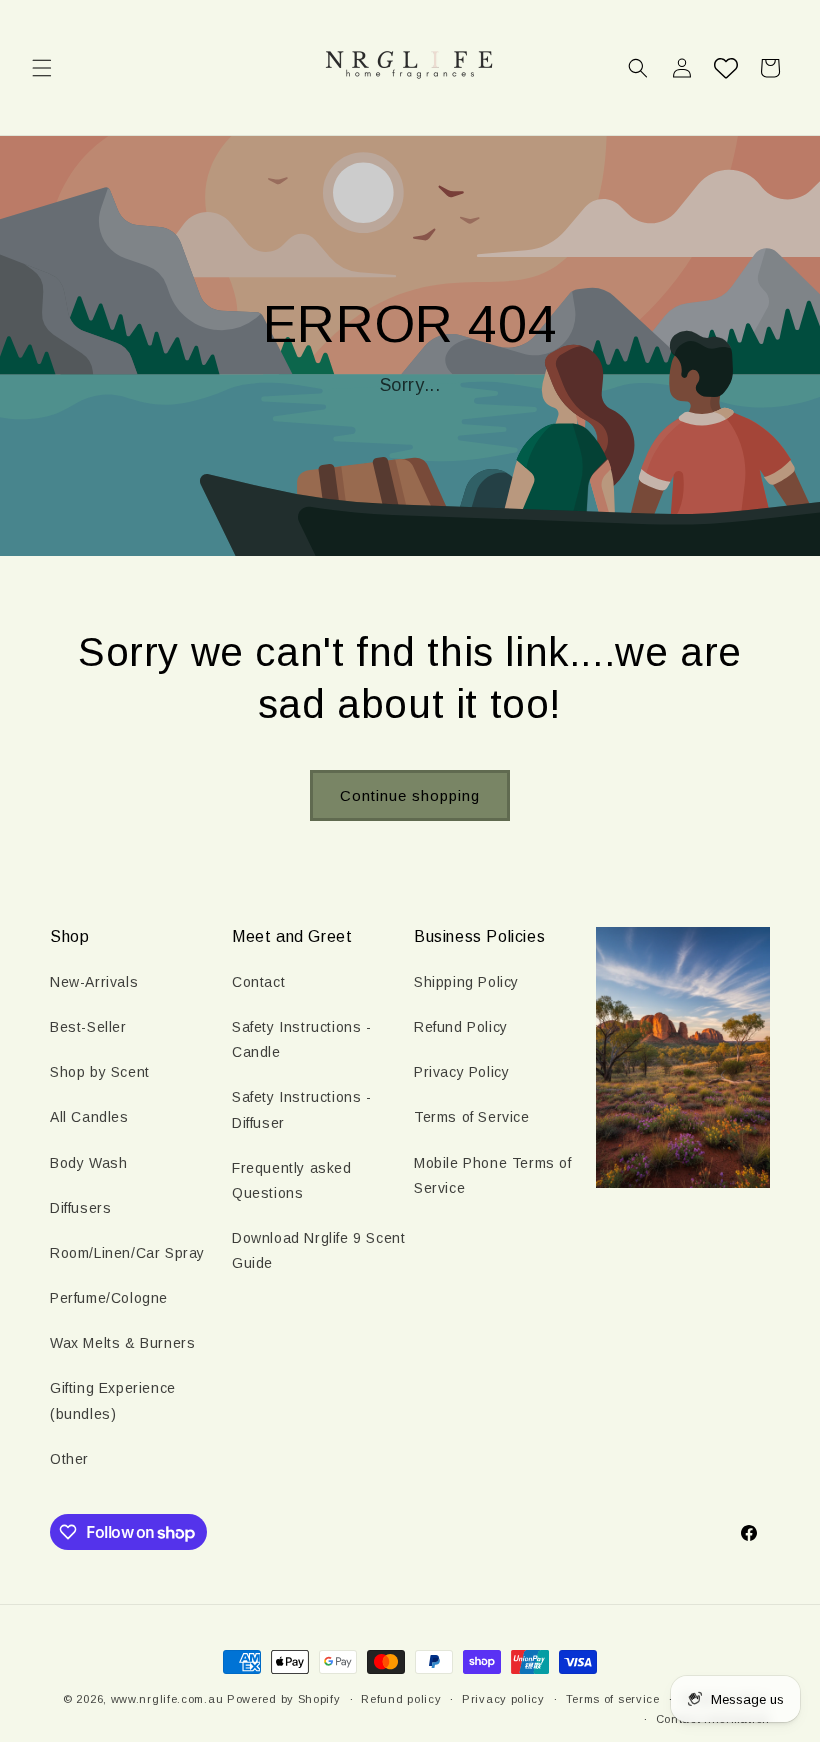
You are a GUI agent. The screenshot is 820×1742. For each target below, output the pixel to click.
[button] (42, 68)
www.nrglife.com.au (167, 1699)
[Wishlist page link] (726, 68)
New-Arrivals (94, 982)
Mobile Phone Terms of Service (493, 1175)
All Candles (89, 1117)
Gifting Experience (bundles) (113, 1400)
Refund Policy (461, 1027)
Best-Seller (88, 1027)
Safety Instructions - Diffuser (302, 1109)
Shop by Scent (100, 1072)
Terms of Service (472, 1117)
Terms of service (613, 1699)
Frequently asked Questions (292, 1180)
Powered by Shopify (284, 1699)
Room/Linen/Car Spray (127, 1253)
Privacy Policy (461, 1072)
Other (69, 1459)
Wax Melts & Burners (122, 1343)
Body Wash (88, 1163)
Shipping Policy (466, 982)
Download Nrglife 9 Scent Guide (318, 1250)
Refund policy (401, 1699)
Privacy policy (503, 1699)
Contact (258, 982)
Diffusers (80, 1208)
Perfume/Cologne (109, 1298)
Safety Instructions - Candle (302, 1039)
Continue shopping (410, 795)
